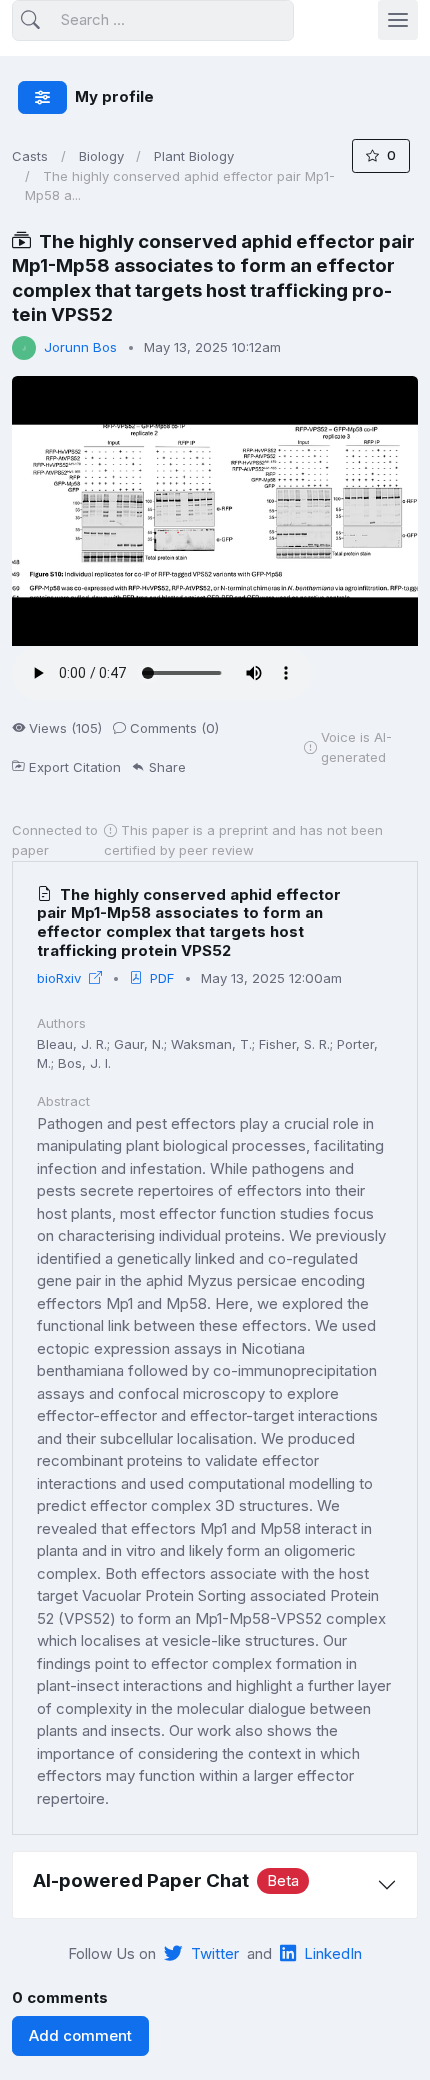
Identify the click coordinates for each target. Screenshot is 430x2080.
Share (167, 767)
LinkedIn (333, 1953)
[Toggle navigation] (398, 20)
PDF (162, 978)
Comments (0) (174, 728)
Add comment (80, 2035)
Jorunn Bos (80, 347)
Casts (30, 156)
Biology (101, 156)
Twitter (215, 1953)
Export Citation (75, 767)
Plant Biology (194, 156)
